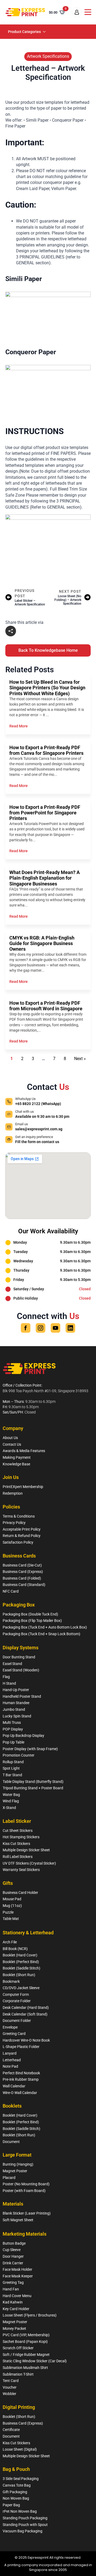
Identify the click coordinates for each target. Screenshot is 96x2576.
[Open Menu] (88, 12)
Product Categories (24, 32)
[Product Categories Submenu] (45, 32)
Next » (80, 1059)
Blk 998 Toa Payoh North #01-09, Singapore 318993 (45, 1391)
